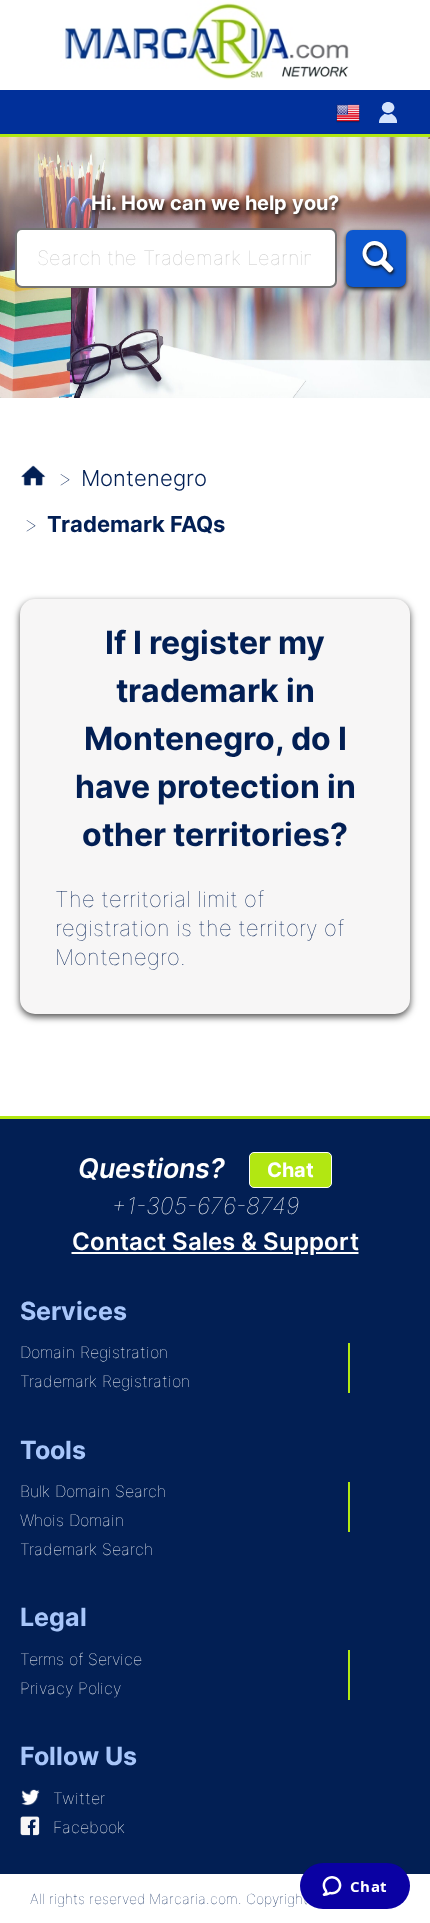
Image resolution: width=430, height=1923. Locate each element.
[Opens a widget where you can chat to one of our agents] (354, 1888)
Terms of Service (81, 1659)
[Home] (215, 40)
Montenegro (144, 478)
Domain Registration (94, 1352)
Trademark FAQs (136, 524)
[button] (392, 112)
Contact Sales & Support (215, 1241)
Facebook (89, 1827)
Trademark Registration (105, 1381)
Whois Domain (72, 1520)
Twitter (79, 1798)
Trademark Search (86, 1549)
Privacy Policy (70, 1688)
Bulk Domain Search (93, 1491)
